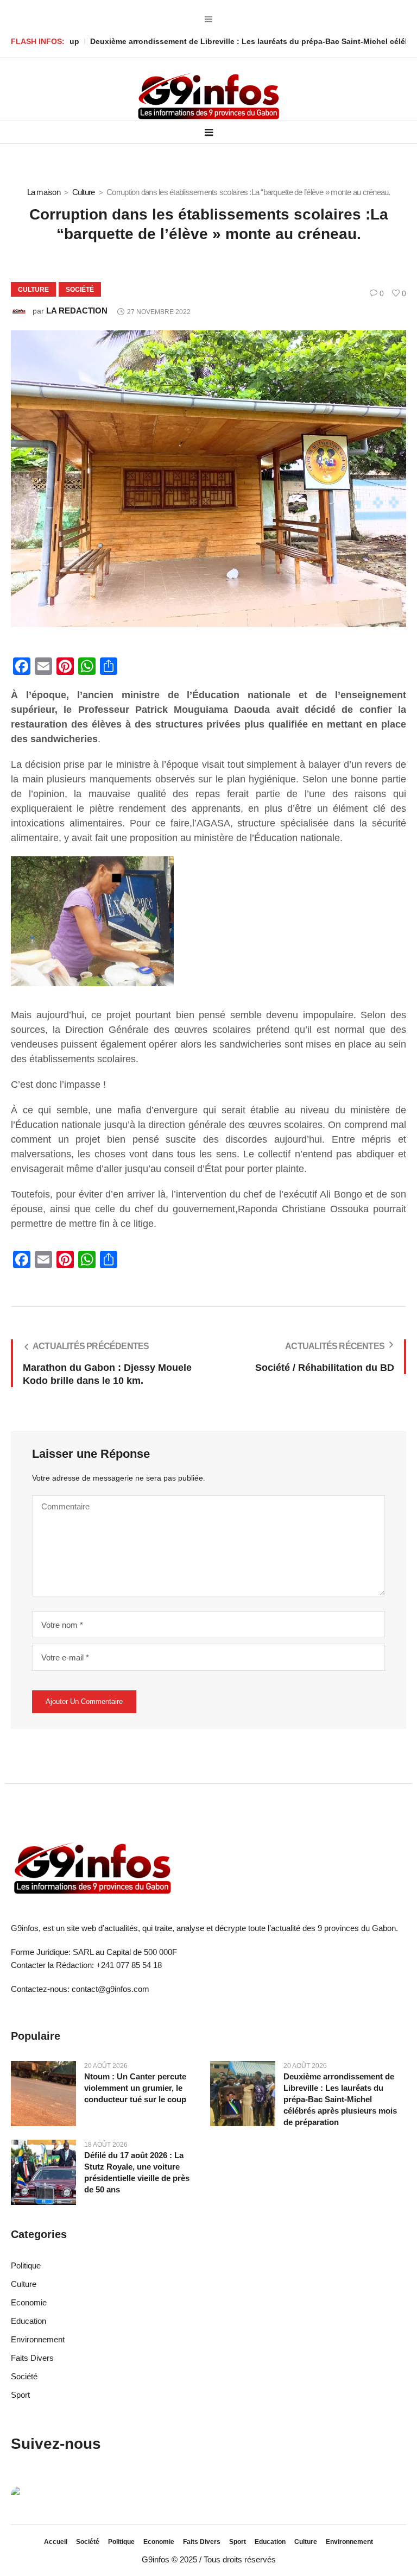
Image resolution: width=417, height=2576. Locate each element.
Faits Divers (32, 2358)
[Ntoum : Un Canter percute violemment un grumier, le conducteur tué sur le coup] (43, 2093)
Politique (26, 2265)
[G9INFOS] (208, 97)
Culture (84, 192)
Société (80, 290)
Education (29, 2321)
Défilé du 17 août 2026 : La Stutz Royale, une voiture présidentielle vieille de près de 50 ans (137, 2172)
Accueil (56, 2542)
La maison (44, 192)
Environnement (38, 2339)
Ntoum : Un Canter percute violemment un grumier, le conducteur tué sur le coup (135, 2088)
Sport (20, 2395)
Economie (29, 2302)
